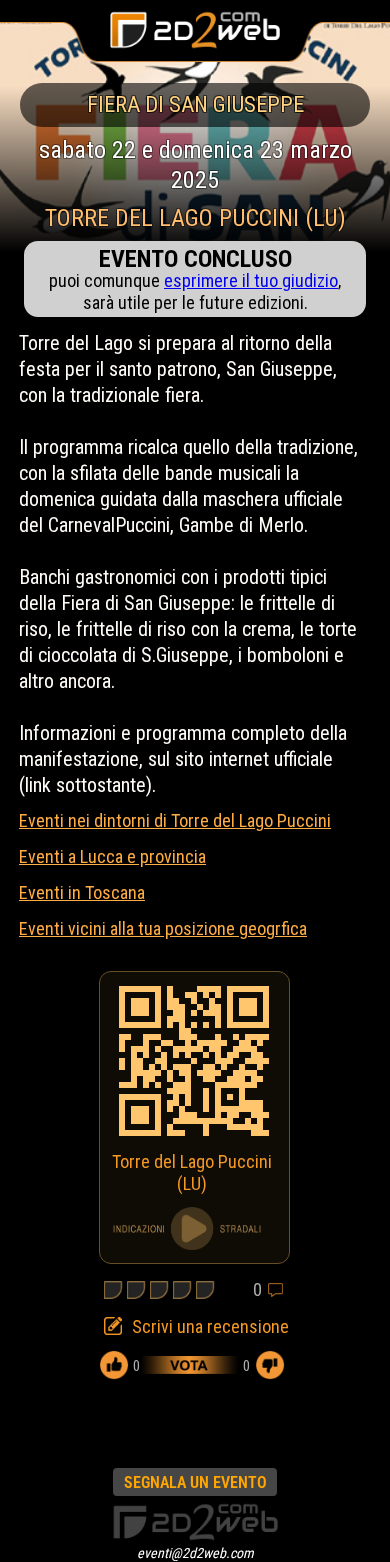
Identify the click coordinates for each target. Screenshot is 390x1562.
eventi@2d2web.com (195, 1553)
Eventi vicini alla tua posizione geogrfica (163, 928)
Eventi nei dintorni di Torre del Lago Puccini (175, 820)
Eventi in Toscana (82, 892)
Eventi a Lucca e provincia (112, 856)
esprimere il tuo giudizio (251, 280)
